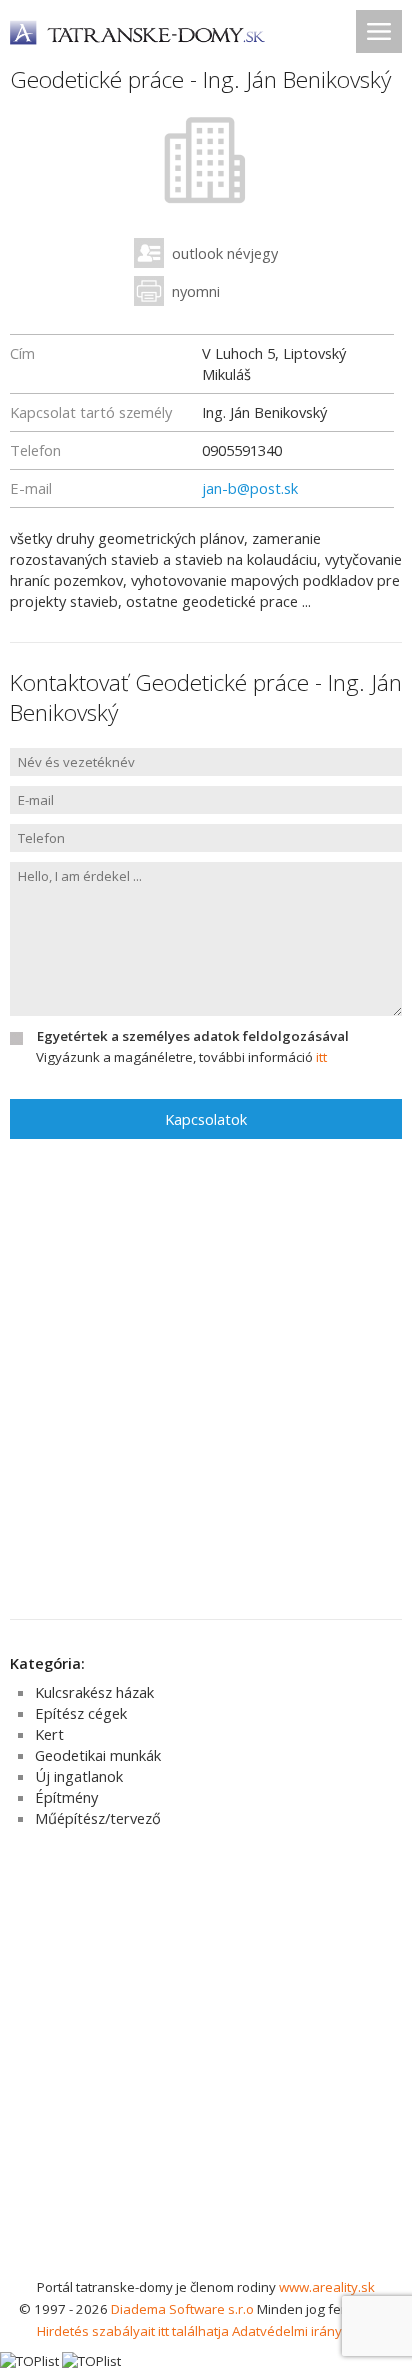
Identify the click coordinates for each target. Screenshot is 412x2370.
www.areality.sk (327, 2287)
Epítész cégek (81, 1713)
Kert (49, 1734)
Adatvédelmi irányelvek (303, 2331)
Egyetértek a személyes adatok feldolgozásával (193, 1036)
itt (321, 1057)
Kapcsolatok (206, 1119)
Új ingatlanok (79, 1776)
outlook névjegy (225, 253)
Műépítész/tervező (98, 1818)
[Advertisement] (206, 2060)
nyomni (196, 291)
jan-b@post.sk (250, 488)
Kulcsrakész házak (94, 1692)
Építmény (66, 1797)
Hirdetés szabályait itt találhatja (133, 2331)
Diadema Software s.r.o (182, 2309)
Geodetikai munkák (98, 1755)
